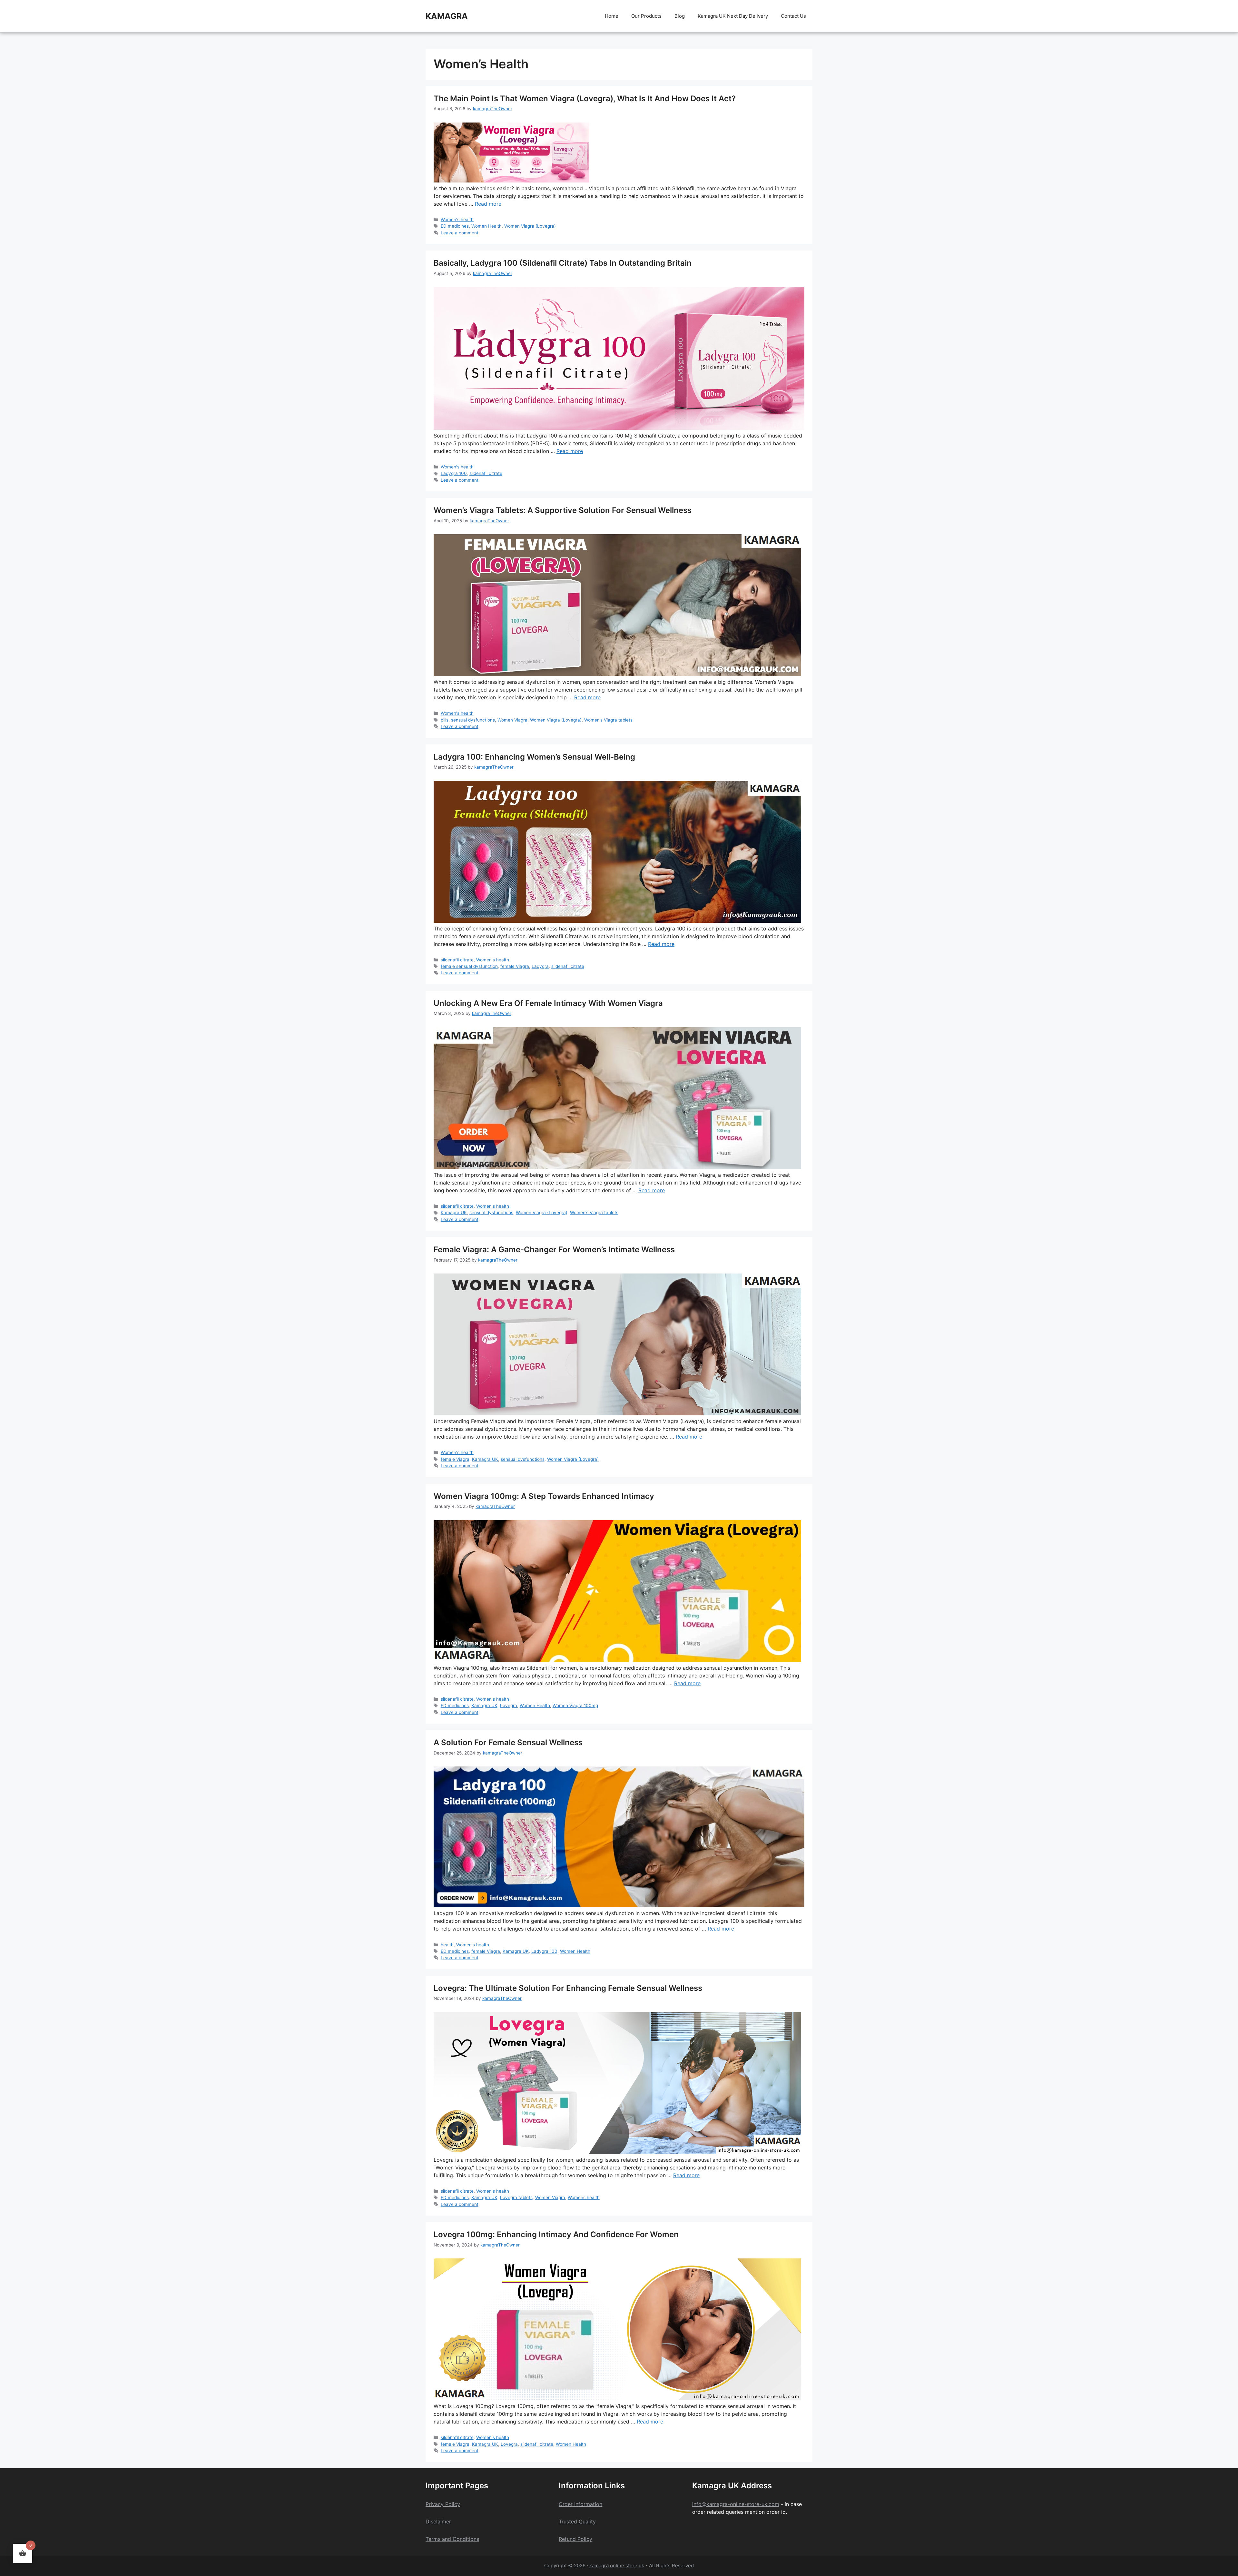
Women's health (457, 220)
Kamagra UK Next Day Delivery (733, 16)
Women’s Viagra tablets (608, 720)
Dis (429, 2522)
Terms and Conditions (452, 2539)
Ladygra (540, 966)
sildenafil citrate (486, 473)
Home (612, 16)
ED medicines (455, 226)
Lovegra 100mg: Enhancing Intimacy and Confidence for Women (556, 2234)
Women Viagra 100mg (575, 1706)
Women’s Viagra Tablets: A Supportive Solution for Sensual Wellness (563, 510)
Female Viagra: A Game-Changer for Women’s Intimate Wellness (554, 1249)
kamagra (447, 16)
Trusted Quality (577, 2522)
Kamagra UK (454, 1213)
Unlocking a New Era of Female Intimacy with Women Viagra (548, 1003)
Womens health (584, 2197)
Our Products (646, 16)
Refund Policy (575, 2539)
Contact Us (793, 16)
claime (441, 2522)
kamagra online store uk (617, 2566)
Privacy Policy (443, 2504)
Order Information (580, 2504)
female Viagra (515, 966)
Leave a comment (460, 233)
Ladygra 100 (454, 473)
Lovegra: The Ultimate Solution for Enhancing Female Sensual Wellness (568, 1988)
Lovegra (509, 1706)
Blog (680, 16)
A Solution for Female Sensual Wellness (508, 1742)
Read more (488, 204)
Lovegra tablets (516, 2197)
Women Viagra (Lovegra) (530, 226)
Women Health (486, 226)
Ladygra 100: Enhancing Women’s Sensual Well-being (534, 757)
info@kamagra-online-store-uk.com (736, 2504)
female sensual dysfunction (469, 966)
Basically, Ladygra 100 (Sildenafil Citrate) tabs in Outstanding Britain (563, 263)
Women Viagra (512, 720)
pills (445, 720)
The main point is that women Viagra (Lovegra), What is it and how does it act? (585, 98)
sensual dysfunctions (473, 720)
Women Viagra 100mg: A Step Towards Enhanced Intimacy (544, 1496)
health (447, 1945)
